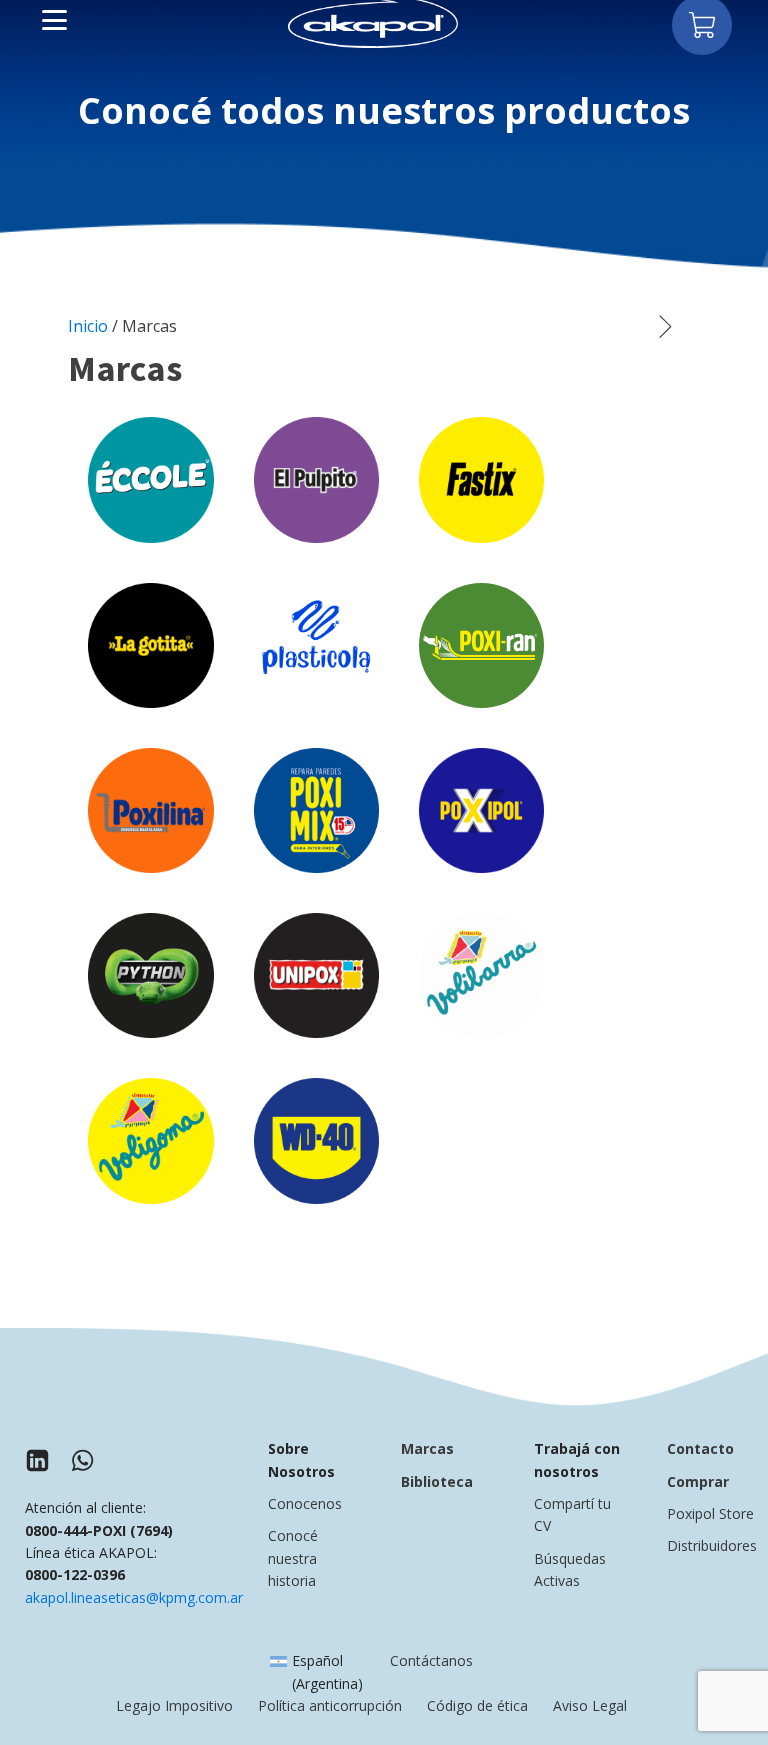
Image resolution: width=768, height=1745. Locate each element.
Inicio (88, 326)
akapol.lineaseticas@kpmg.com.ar (134, 1597)
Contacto (700, 1448)
